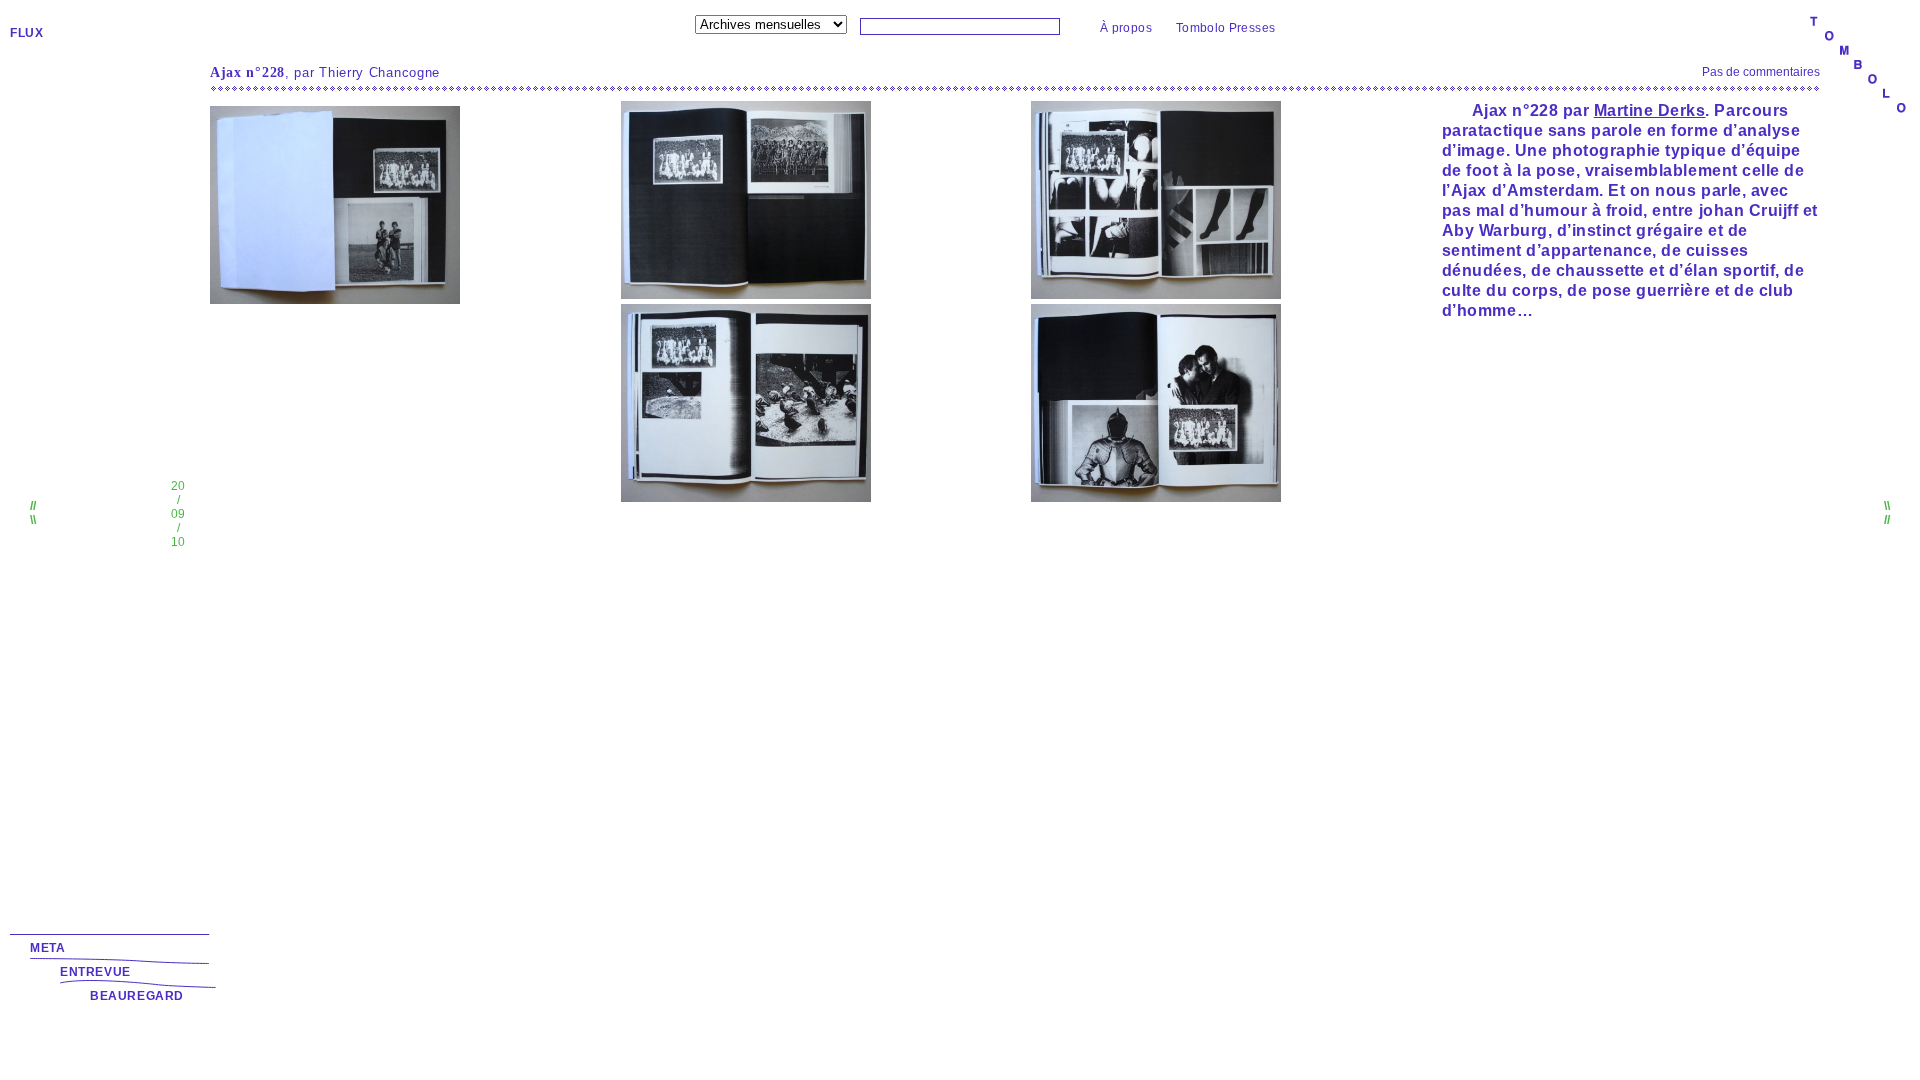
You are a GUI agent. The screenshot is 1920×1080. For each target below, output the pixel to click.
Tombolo (1858, 66)
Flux (26, 33)
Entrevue (95, 972)
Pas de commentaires (1761, 72)
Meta (47, 948)
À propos (1126, 28)
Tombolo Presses (1225, 28)
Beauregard (137, 996)
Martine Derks (1650, 110)
